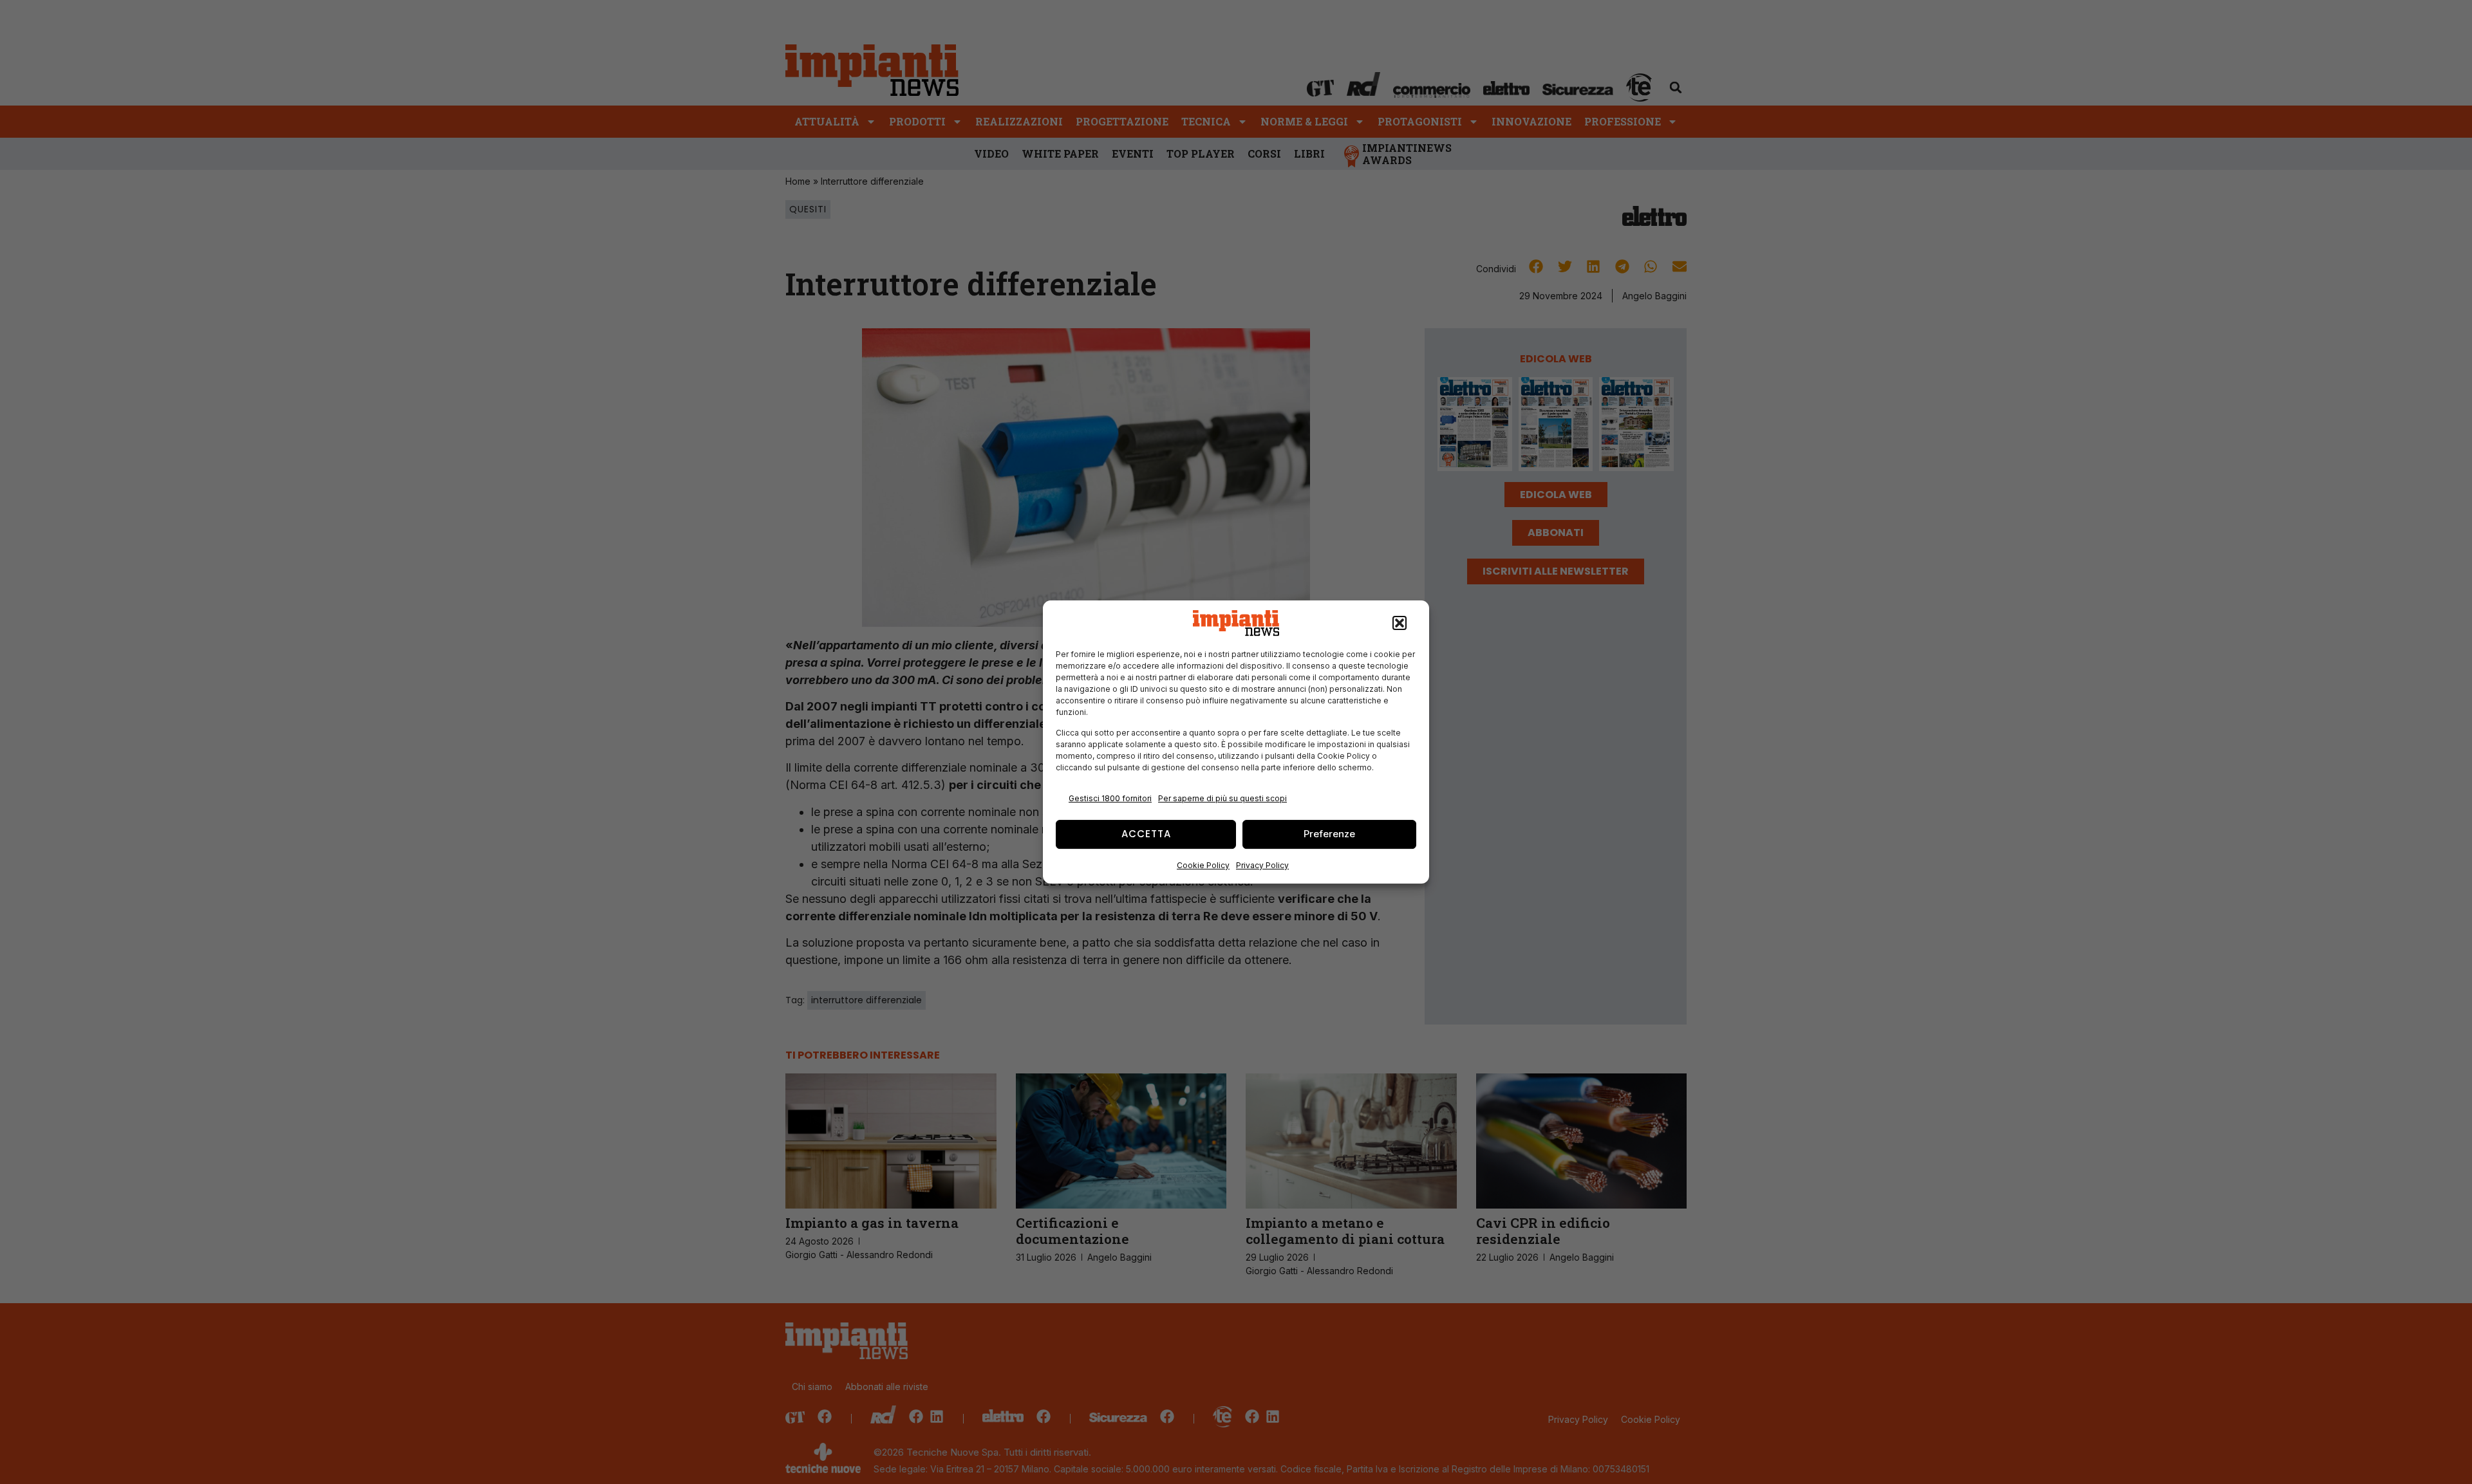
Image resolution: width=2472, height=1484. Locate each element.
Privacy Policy (1262, 865)
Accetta (1146, 834)
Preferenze (1329, 834)
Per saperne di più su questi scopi (1222, 798)
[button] (1400, 623)
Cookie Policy (1203, 865)
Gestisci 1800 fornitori (1110, 798)
